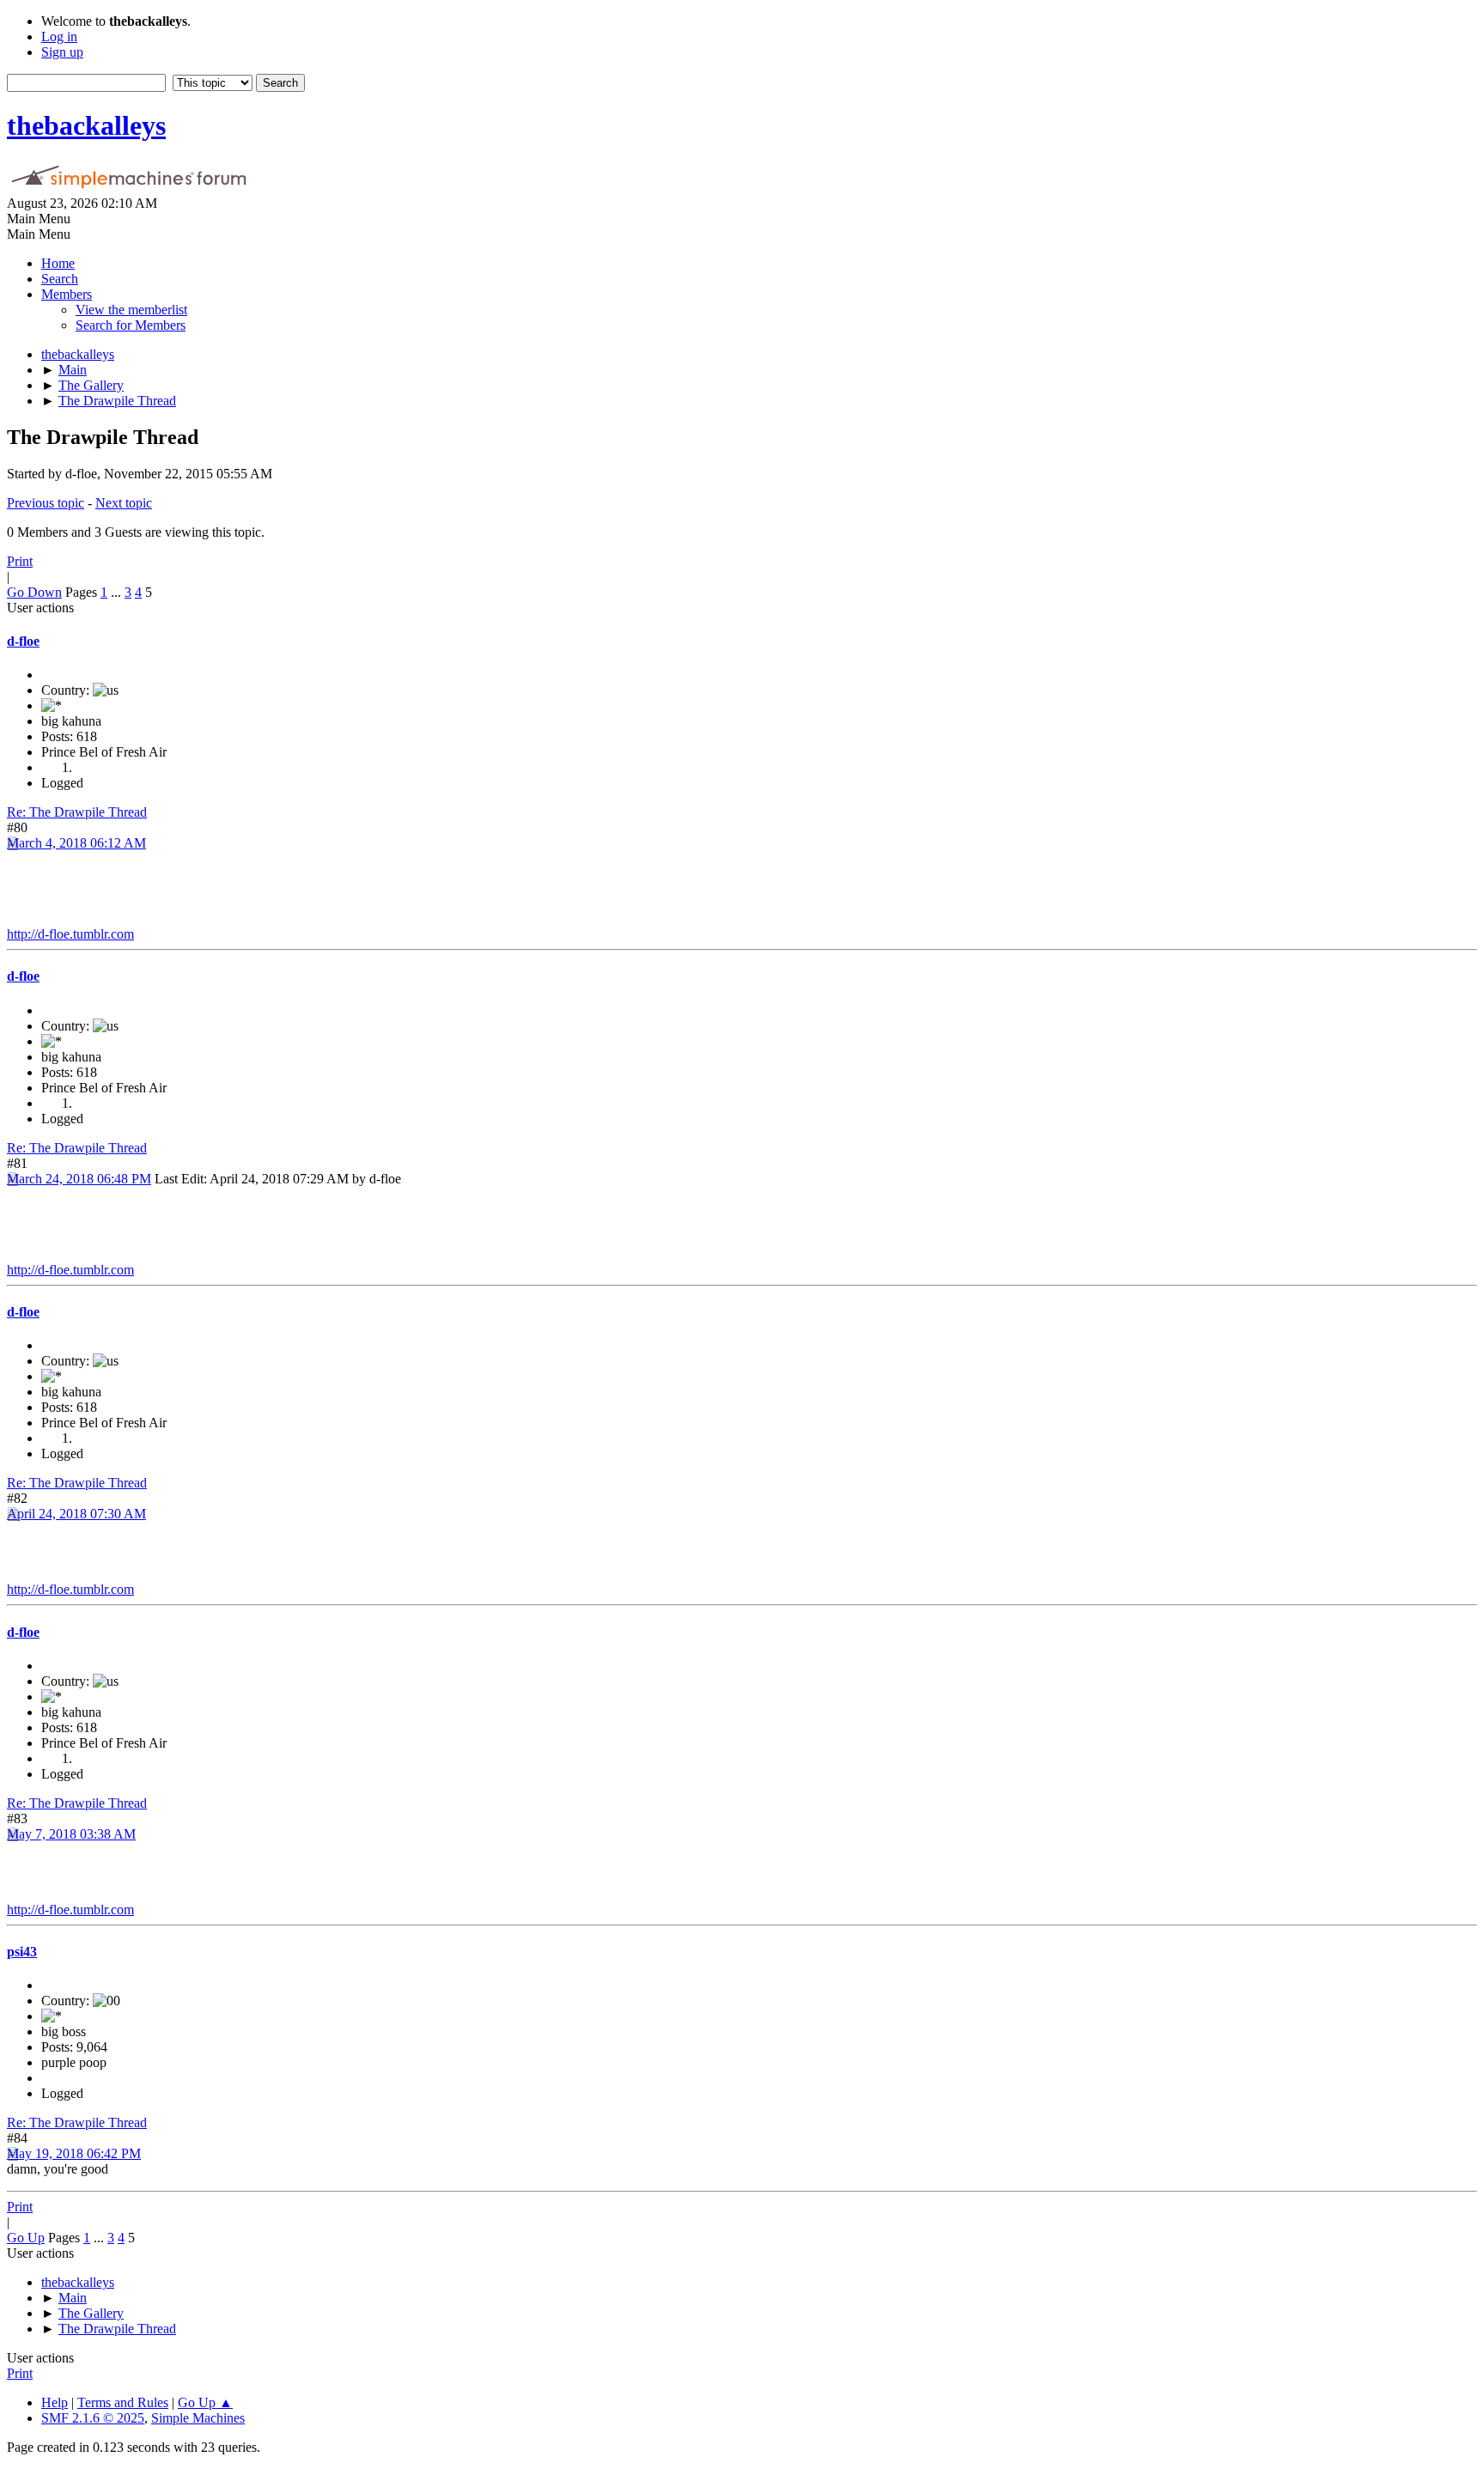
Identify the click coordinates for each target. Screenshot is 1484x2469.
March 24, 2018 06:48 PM (79, 1179)
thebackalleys (86, 125)
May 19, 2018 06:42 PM (74, 2153)
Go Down (34, 592)
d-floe (23, 641)
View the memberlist (131, 310)
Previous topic (46, 503)
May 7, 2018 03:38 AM (71, 1834)
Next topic (124, 503)
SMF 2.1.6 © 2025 (93, 2418)
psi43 (22, 1952)
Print (20, 561)
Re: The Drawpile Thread (77, 812)
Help (55, 2402)
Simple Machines (198, 2418)
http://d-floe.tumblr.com (70, 934)
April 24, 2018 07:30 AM (76, 1514)
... (118, 592)
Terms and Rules (123, 2402)
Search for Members (131, 325)
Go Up (26, 2238)
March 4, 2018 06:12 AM (76, 843)
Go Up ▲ (205, 2402)
